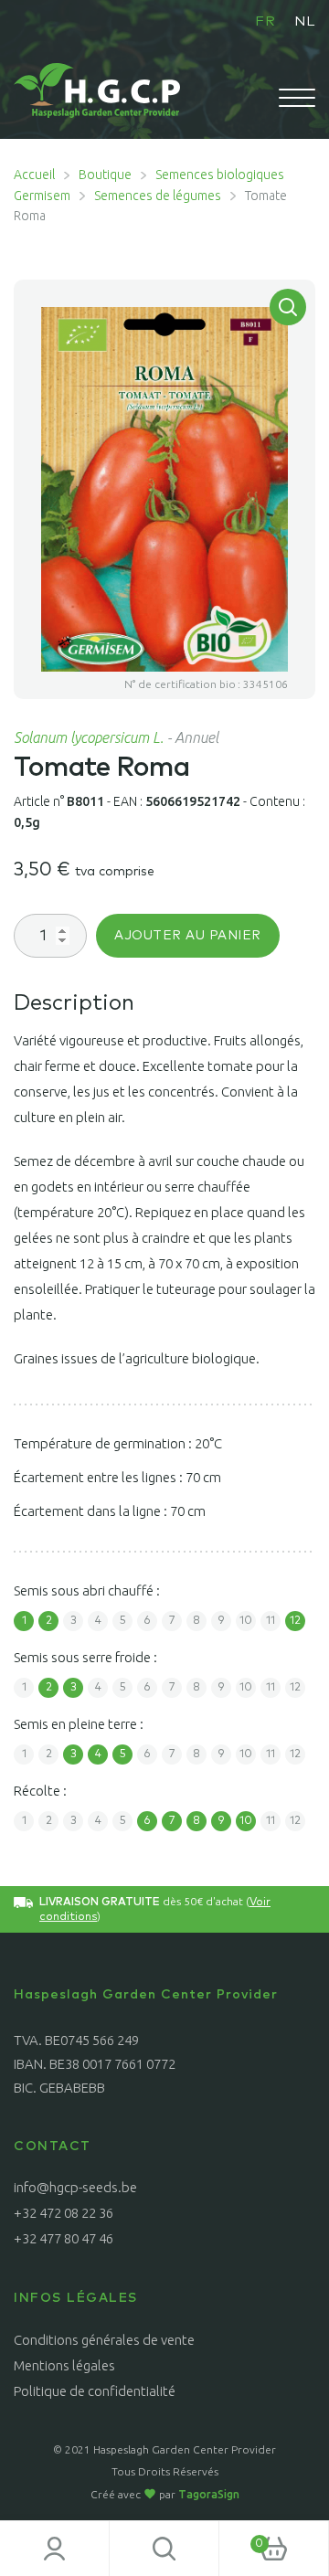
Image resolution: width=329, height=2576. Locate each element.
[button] (288, 307)
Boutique (105, 175)
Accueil (34, 175)
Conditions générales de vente (104, 2340)
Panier (241, 2538)
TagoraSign (209, 2494)
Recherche (164, 2549)
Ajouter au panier (188, 936)
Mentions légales (64, 2365)
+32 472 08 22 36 (64, 2213)
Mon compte (55, 2549)
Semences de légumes (158, 196)
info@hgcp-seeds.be (75, 2187)
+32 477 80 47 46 (64, 2238)
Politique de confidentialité (95, 2391)
